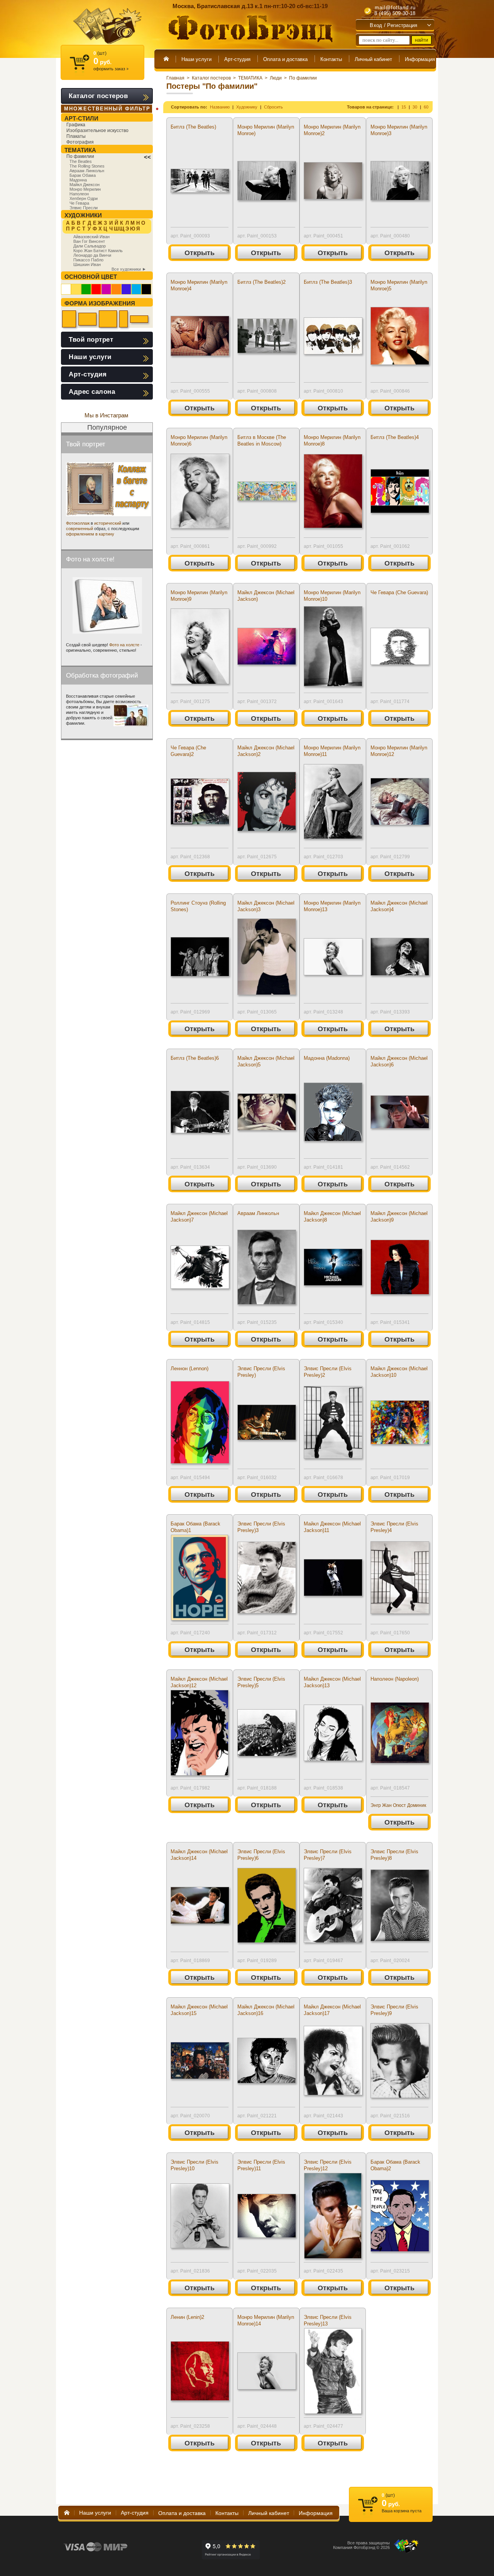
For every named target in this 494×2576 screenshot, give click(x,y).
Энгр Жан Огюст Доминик (398, 1805)
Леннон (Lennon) (189, 1368)
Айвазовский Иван (91, 237)
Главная (175, 78)
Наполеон (79, 194)
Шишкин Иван (87, 264)
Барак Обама (83, 175)
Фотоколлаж (78, 523)
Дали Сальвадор (90, 246)
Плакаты (76, 136)
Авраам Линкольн (258, 1213)
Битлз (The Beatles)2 (261, 282)
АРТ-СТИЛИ (81, 118)
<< (147, 157)
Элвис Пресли (84, 208)
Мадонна (78, 180)
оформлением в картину (90, 534)
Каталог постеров (211, 78)
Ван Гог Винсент (89, 241)
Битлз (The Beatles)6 (195, 1058)
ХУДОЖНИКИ (83, 215)
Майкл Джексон (85, 185)
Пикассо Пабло (88, 260)
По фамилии (303, 78)
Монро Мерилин (85, 189)
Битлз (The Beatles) (193, 127)
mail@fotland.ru (395, 8)
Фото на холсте (124, 645)
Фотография (80, 142)
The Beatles (81, 161)
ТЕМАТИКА (250, 78)
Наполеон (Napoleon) (395, 1679)
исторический (108, 523)
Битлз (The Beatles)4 (395, 437)
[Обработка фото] (131, 715)
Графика (76, 125)
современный (80, 529)
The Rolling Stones (87, 166)
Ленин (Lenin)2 (187, 2317)
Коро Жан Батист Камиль (98, 251)
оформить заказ (111, 69)
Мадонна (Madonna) (327, 1058)
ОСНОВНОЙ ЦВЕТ (91, 277)
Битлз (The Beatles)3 (328, 282)
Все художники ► (129, 269)
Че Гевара (79, 203)
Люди (276, 78)
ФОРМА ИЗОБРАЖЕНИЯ (100, 303)
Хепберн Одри (84, 198)
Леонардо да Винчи (92, 255)
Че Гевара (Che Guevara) (399, 592)
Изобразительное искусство (97, 130)
